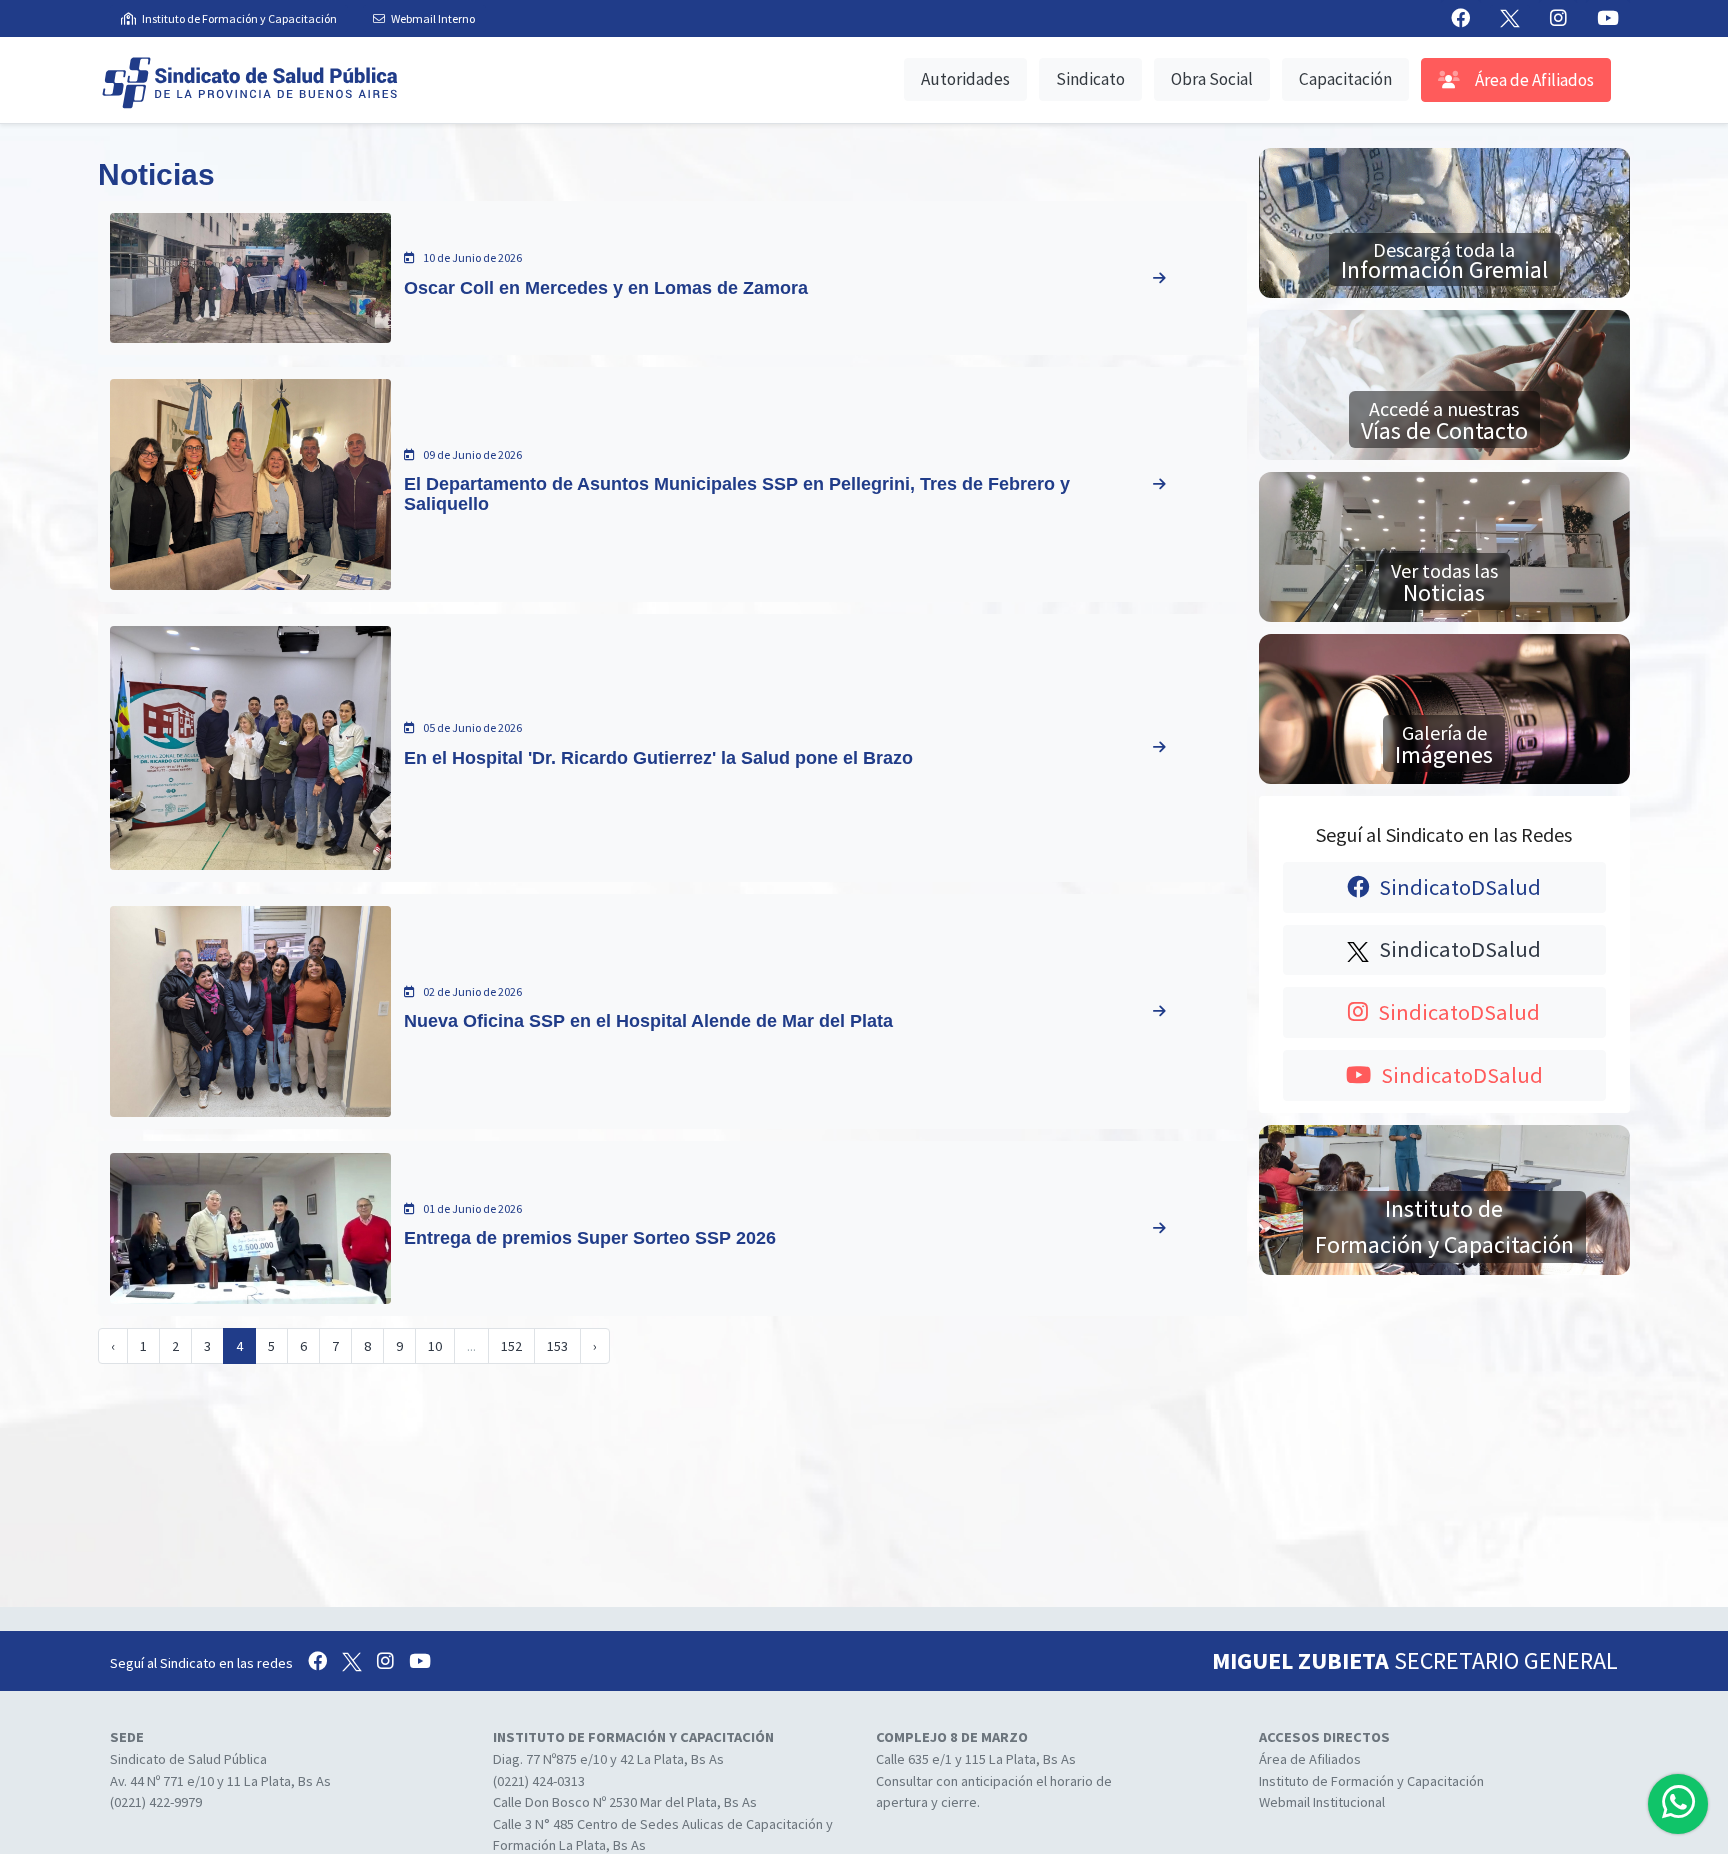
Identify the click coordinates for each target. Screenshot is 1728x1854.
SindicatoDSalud (1458, 887)
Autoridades (965, 79)
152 (511, 1346)
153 (557, 1346)
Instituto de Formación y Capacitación (239, 18)
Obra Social (1212, 79)
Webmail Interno (433, 18)
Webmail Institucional (1322, 1802)
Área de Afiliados (1533, 80)
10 (435, 1346)
